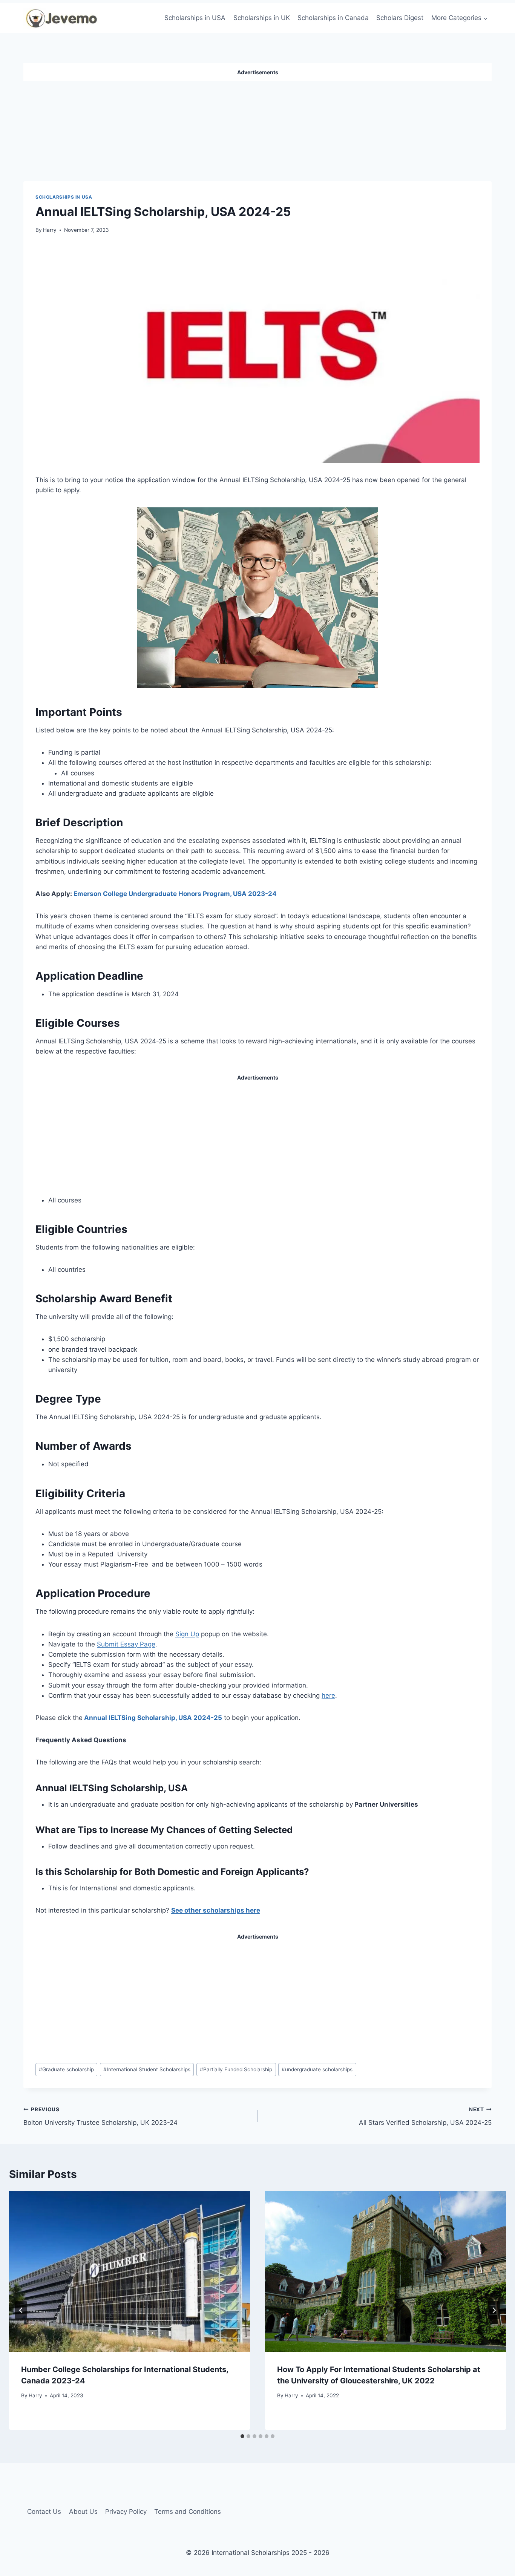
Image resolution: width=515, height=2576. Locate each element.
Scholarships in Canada (333, 18)
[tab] (242, 2436)
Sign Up (187, 1634)
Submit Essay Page (126, 1644)
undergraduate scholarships (317, 2069)
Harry (50, 230)
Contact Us (44, 2512)
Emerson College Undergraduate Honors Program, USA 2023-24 (175, 894)
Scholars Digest (400, 18)
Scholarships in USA (195, 18)
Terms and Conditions (188, 2512)
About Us (83, 2512)
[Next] (494, 2310)
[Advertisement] (257, 128)
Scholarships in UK (262, 18)
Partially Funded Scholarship (236, 2069)
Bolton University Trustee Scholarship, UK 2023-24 (100, 2116)
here (328, 1695)
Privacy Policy (126, 2512)
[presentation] (130, 2271)
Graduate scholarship (66, 2069)
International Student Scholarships (147, 2069)
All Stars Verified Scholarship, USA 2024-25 (425, 2116)
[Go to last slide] (21, 2310)
